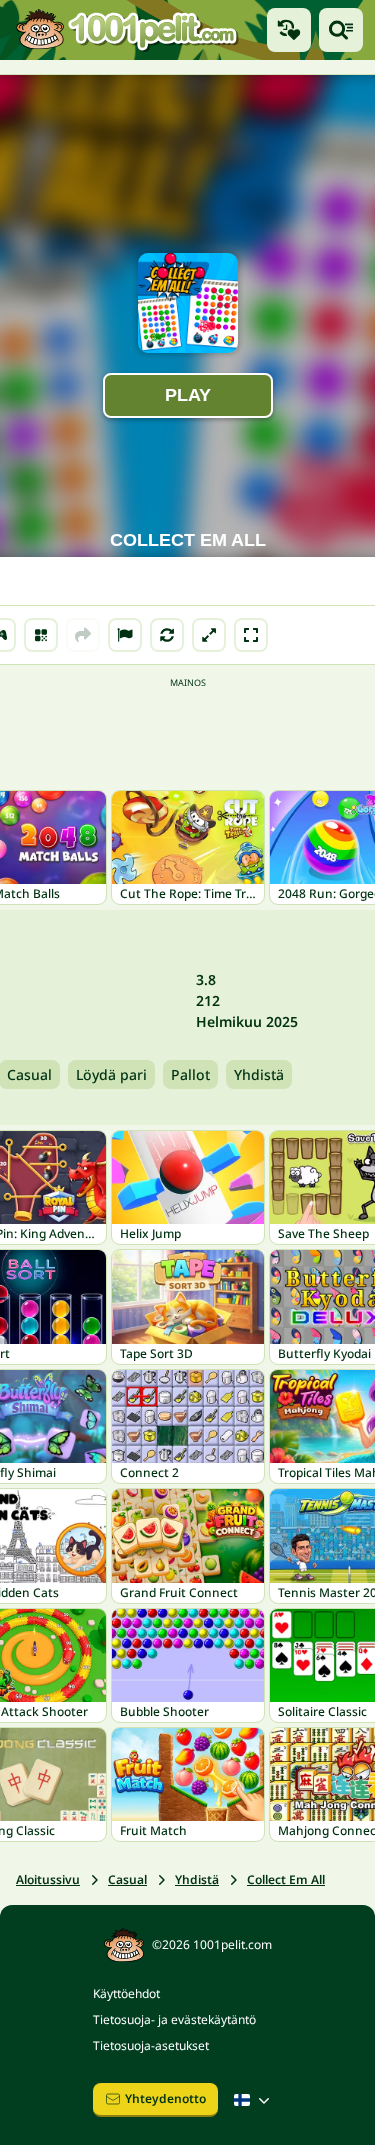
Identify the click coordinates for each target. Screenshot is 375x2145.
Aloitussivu (48, 1879)
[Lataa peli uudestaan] (167, 635)
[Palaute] (125, 635)
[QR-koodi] (41, 635)
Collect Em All (286, 1879)
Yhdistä (259, 1074)
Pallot (190, 1074)
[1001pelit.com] (127, 30)
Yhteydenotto (165, 2098)
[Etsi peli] (341, 30)
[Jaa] (83, 635)
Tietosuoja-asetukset (151, 2045)
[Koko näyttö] (251, 635)
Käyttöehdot (126, 1993)
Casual (127, 1879)
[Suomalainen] (254, 2100)
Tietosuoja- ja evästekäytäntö (174, 2019)
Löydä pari (111, 1074)
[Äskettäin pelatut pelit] (289, 30)
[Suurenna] (209, 635)
